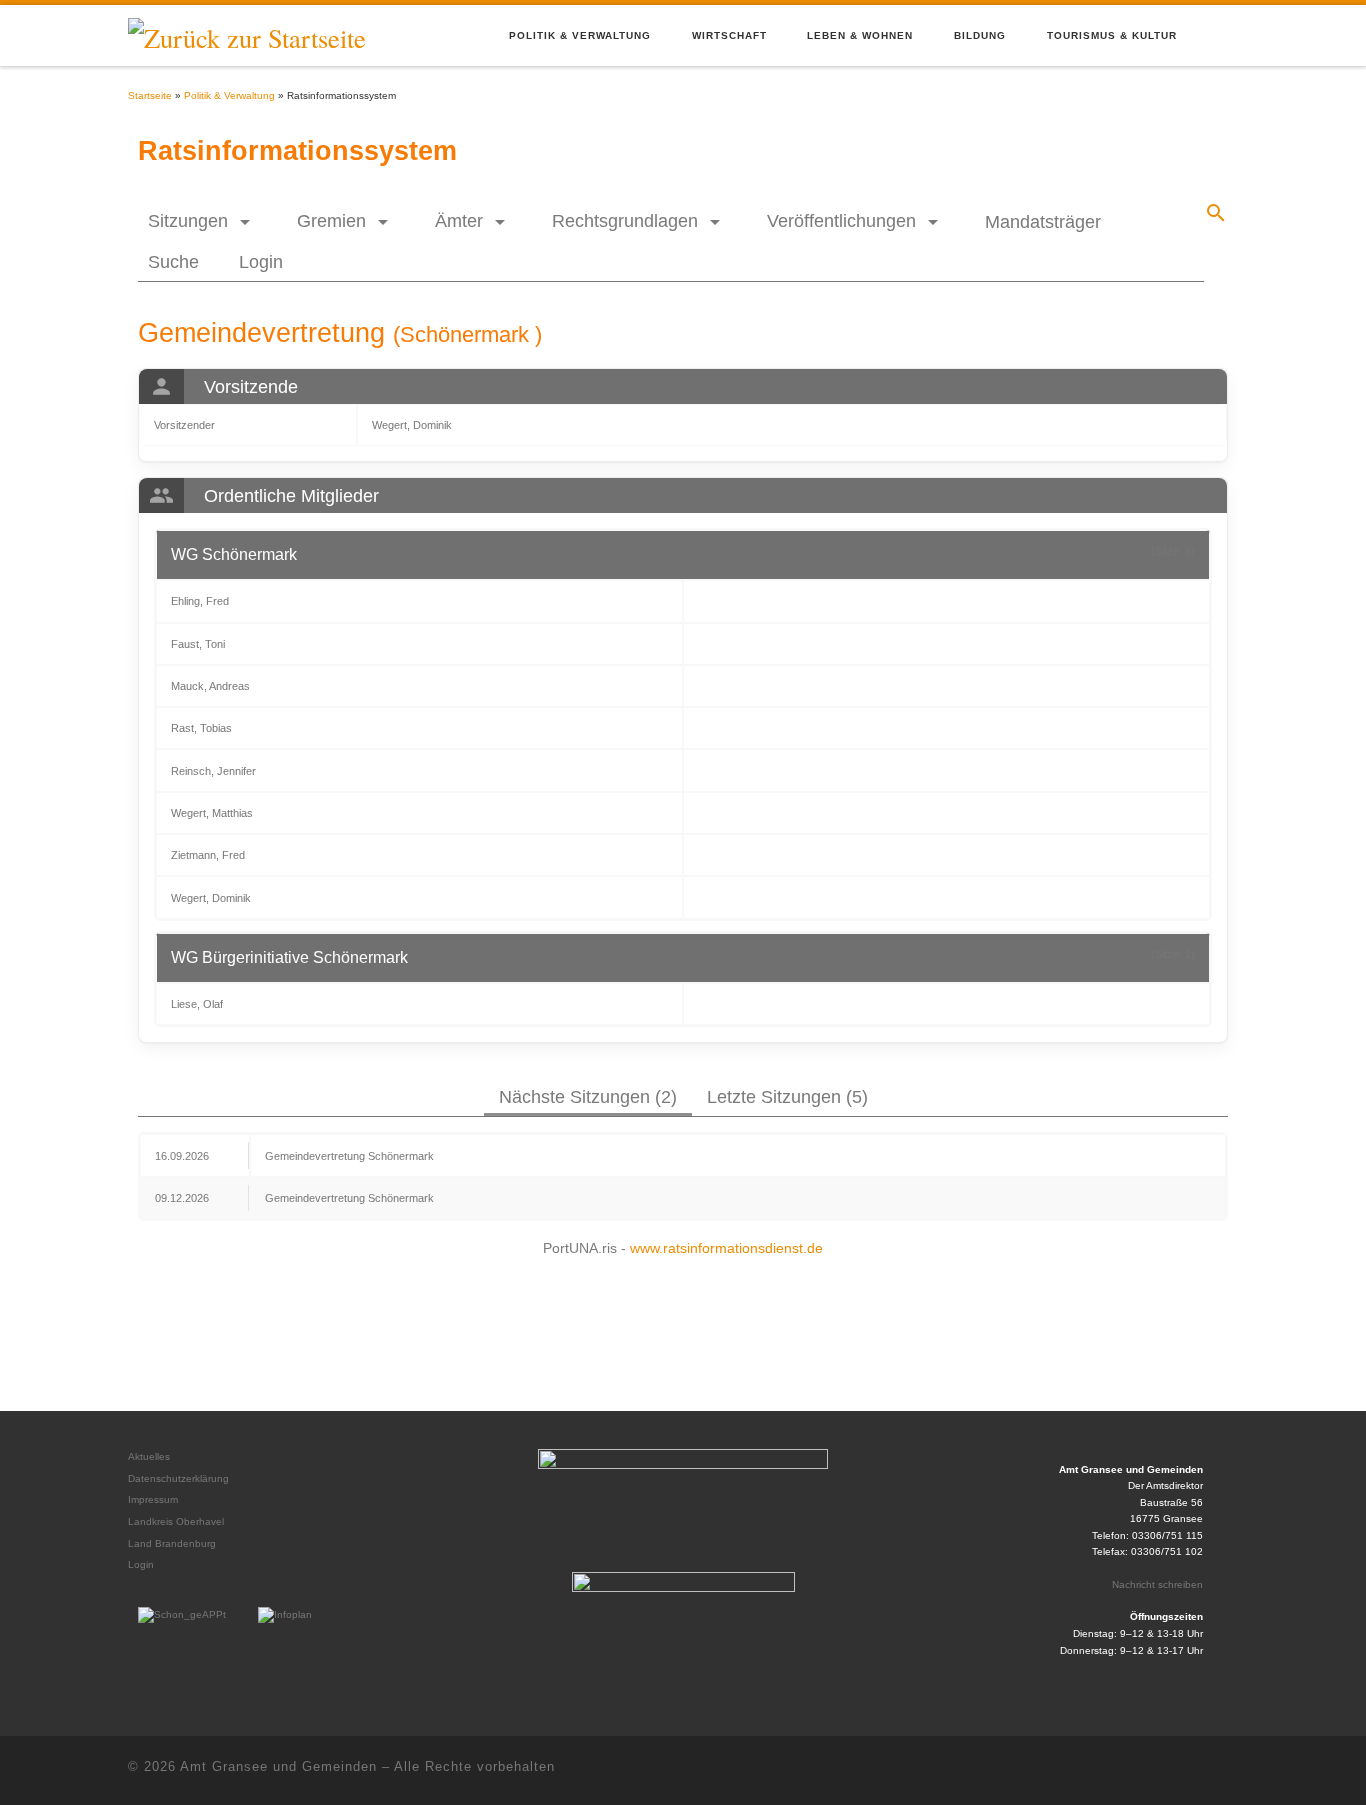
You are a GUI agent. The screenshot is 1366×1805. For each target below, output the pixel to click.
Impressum (153, 1499)
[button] (202, 221)
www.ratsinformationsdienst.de (726, 1248)
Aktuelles (149, 1456)
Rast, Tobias (201, 728)
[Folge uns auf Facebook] (1226, 1770)
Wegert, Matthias (212, 813)
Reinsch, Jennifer (213, 771)
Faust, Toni (198, 644)
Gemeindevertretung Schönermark (349, 1156)
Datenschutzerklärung (178, 1478)
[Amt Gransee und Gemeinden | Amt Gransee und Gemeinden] (247, 33)
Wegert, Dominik (412, 425)
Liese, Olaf (197, 1004)
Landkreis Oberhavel (176, 1521)
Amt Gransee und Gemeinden (278, 1766)
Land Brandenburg (172, 1543)
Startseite (150, 95)
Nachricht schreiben (1157, 1584)
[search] (1216, 213)
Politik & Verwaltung (229, 95)
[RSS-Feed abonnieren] (1187, 1770)
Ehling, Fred (200, 601)
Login (141, 1564)
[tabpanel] (683, 1176)
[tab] (588, 1096)
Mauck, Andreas (210, 686)
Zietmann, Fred (208, 855)
